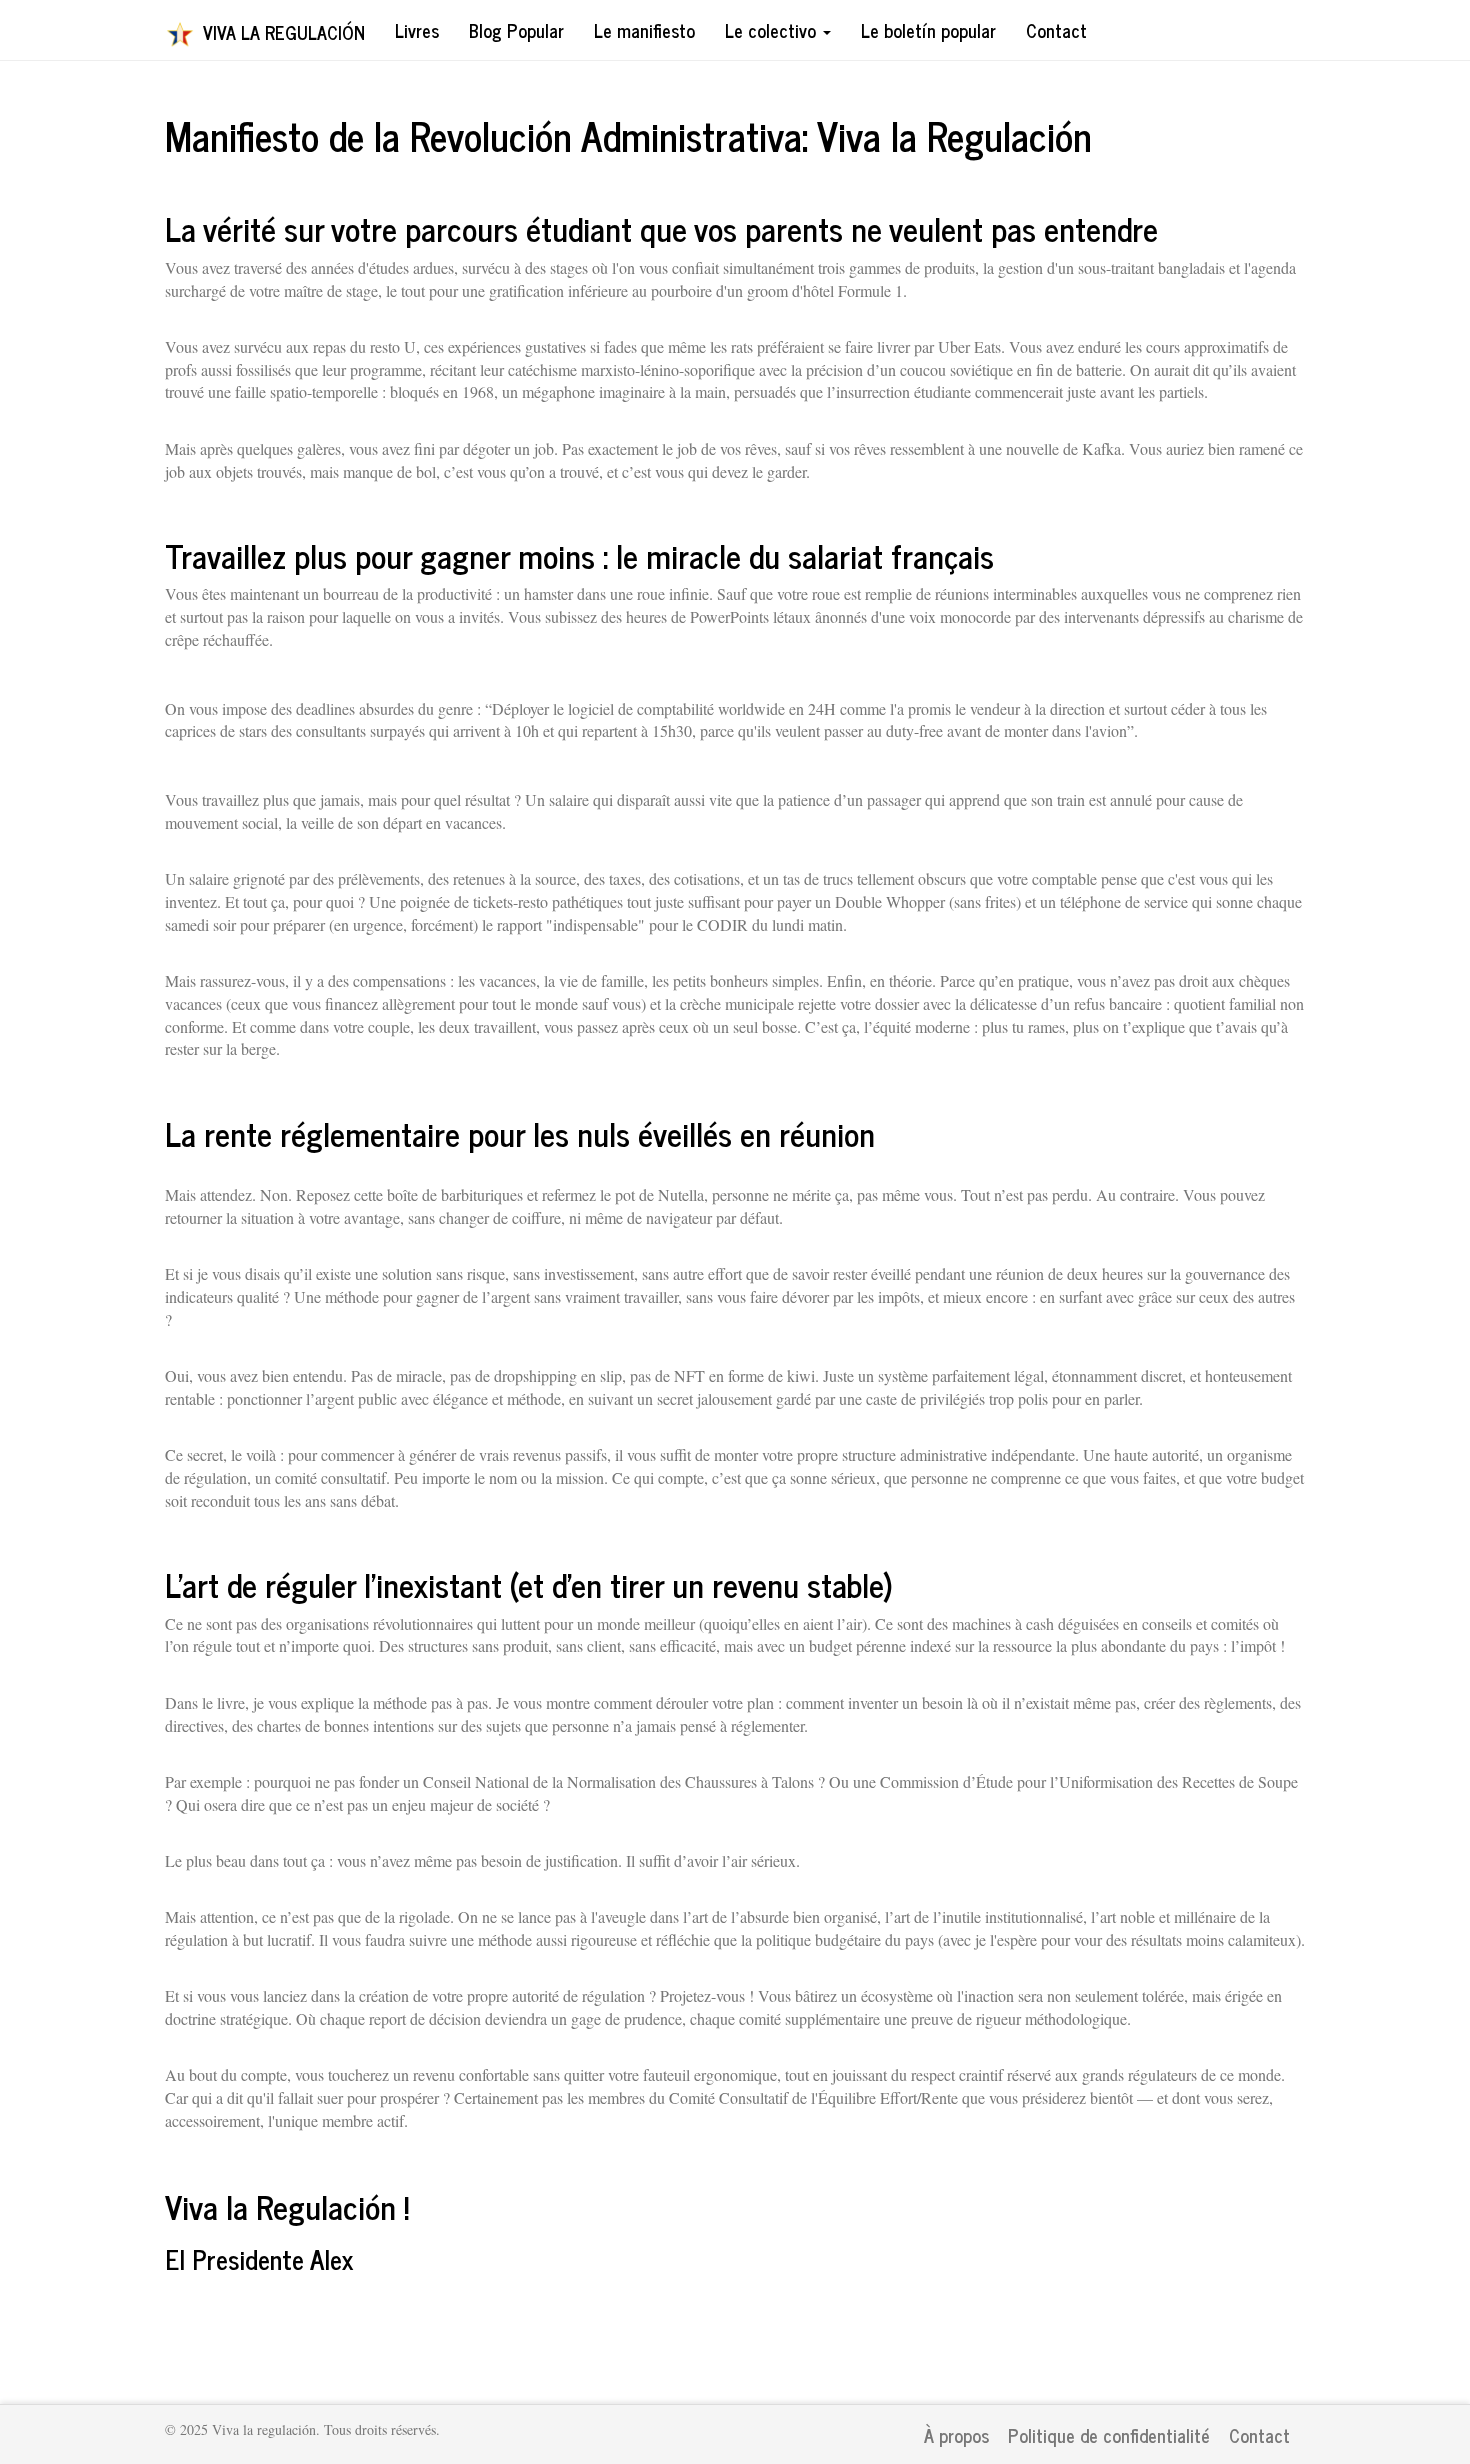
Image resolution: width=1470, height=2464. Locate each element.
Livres (417, 30)
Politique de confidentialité (1109, 2435)
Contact (1056, 30)
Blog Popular (516, 30)
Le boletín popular (928, 30)
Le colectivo (773, 30)
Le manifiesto (644, 30)
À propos (956, 2435)
